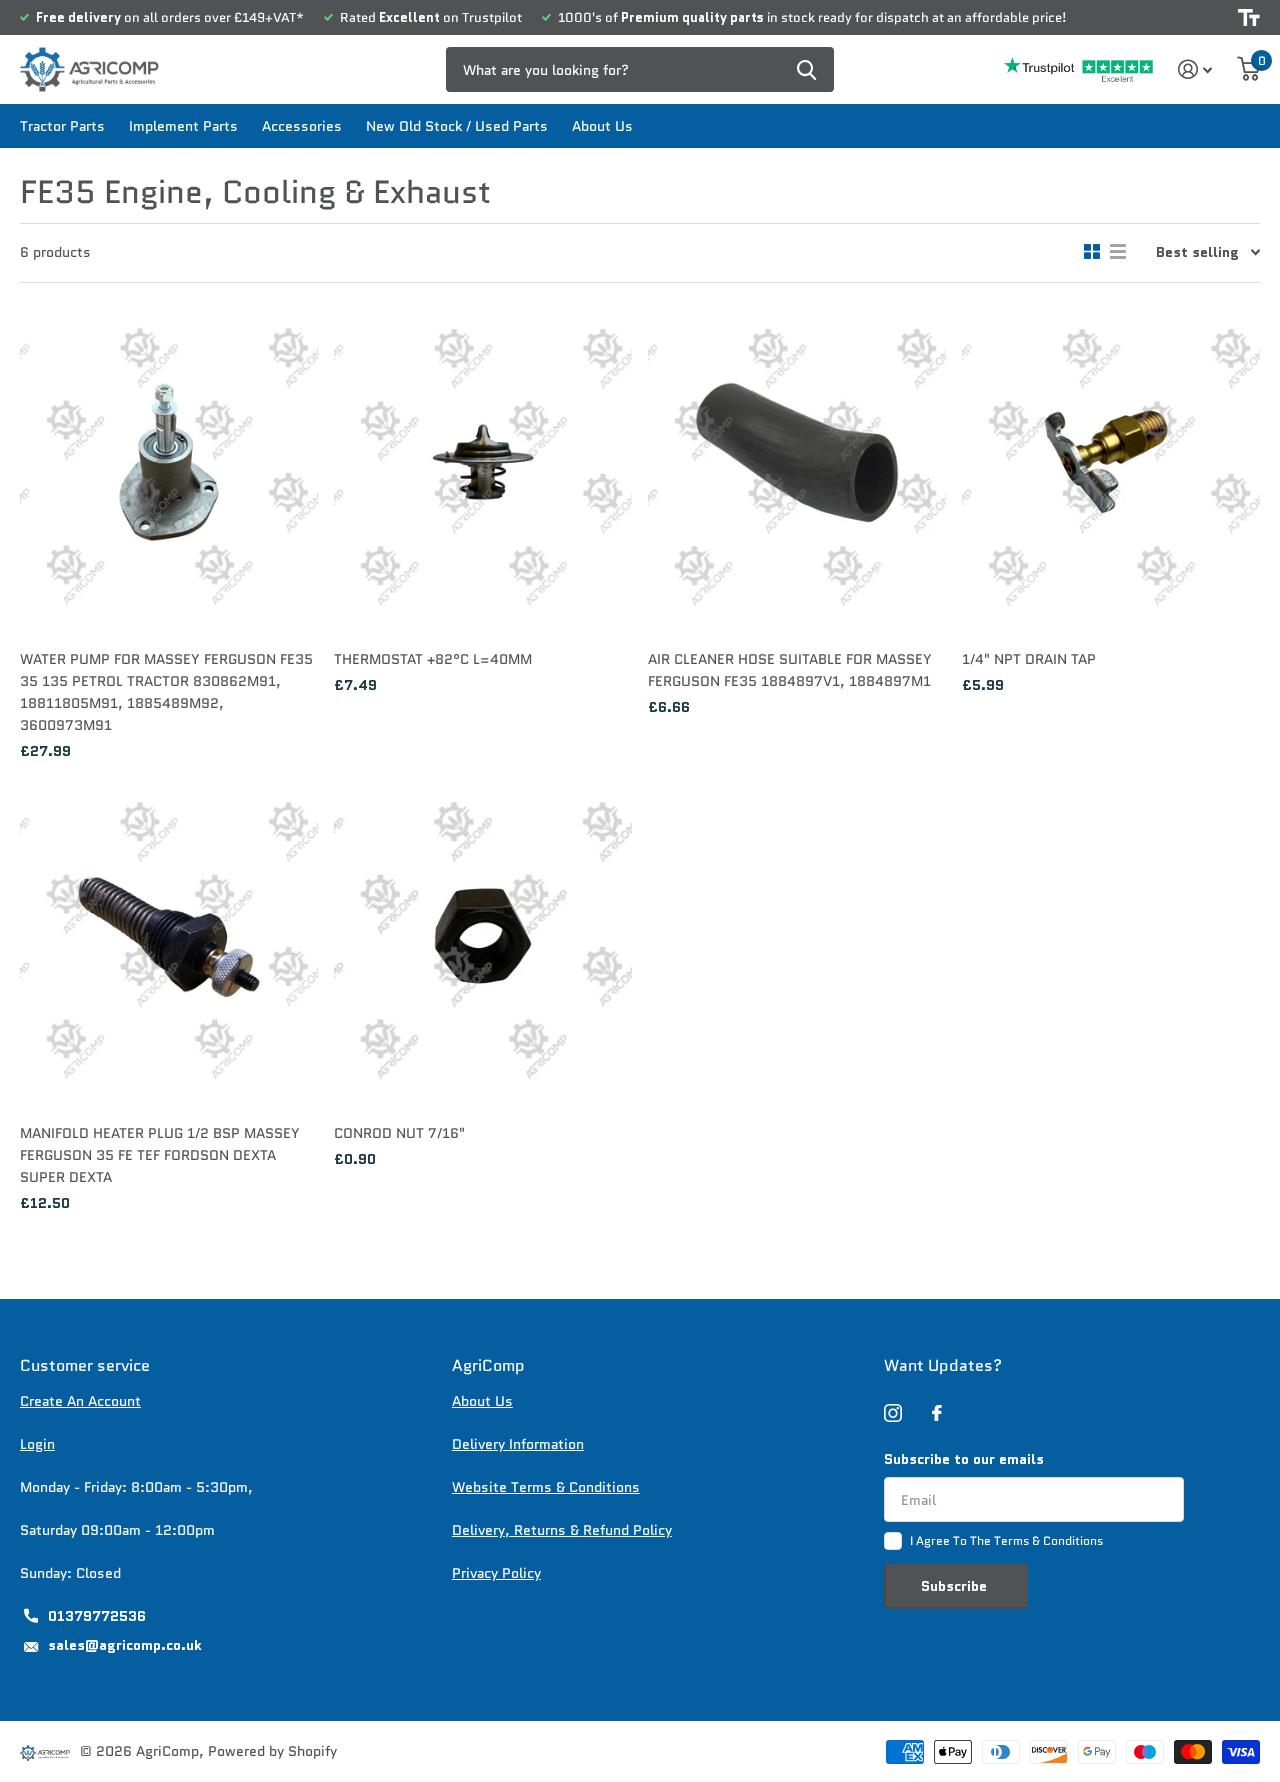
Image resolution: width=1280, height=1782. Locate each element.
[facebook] (937, 1413)
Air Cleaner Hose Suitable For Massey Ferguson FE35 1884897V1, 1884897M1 (790, 670)
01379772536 (97, 1616)
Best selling (1197, 252)
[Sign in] (1195, 69)
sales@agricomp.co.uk (125, 1645)
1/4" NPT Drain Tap (1029, 659)
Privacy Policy (496, 1573)
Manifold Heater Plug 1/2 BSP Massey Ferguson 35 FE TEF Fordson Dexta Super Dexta (160, 1155)
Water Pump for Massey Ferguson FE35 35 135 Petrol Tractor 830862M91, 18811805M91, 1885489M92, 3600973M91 (166, 692)
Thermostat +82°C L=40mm (433, 659)
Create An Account (80, 1401)
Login (37, 1444)
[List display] (1118, 252)
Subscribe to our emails (964, 1459)
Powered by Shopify (272, 1751)
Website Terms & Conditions (546, 1487)
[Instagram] (893, 1413)
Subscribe (956, 1586)
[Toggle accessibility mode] (1249, 17)
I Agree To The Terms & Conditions (1006, 1540)
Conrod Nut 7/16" (399, 1133)
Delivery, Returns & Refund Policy (562, 1530)
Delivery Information (518, 1444)
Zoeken (806, 69)
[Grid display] (1092, 252)
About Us (602, 126)
